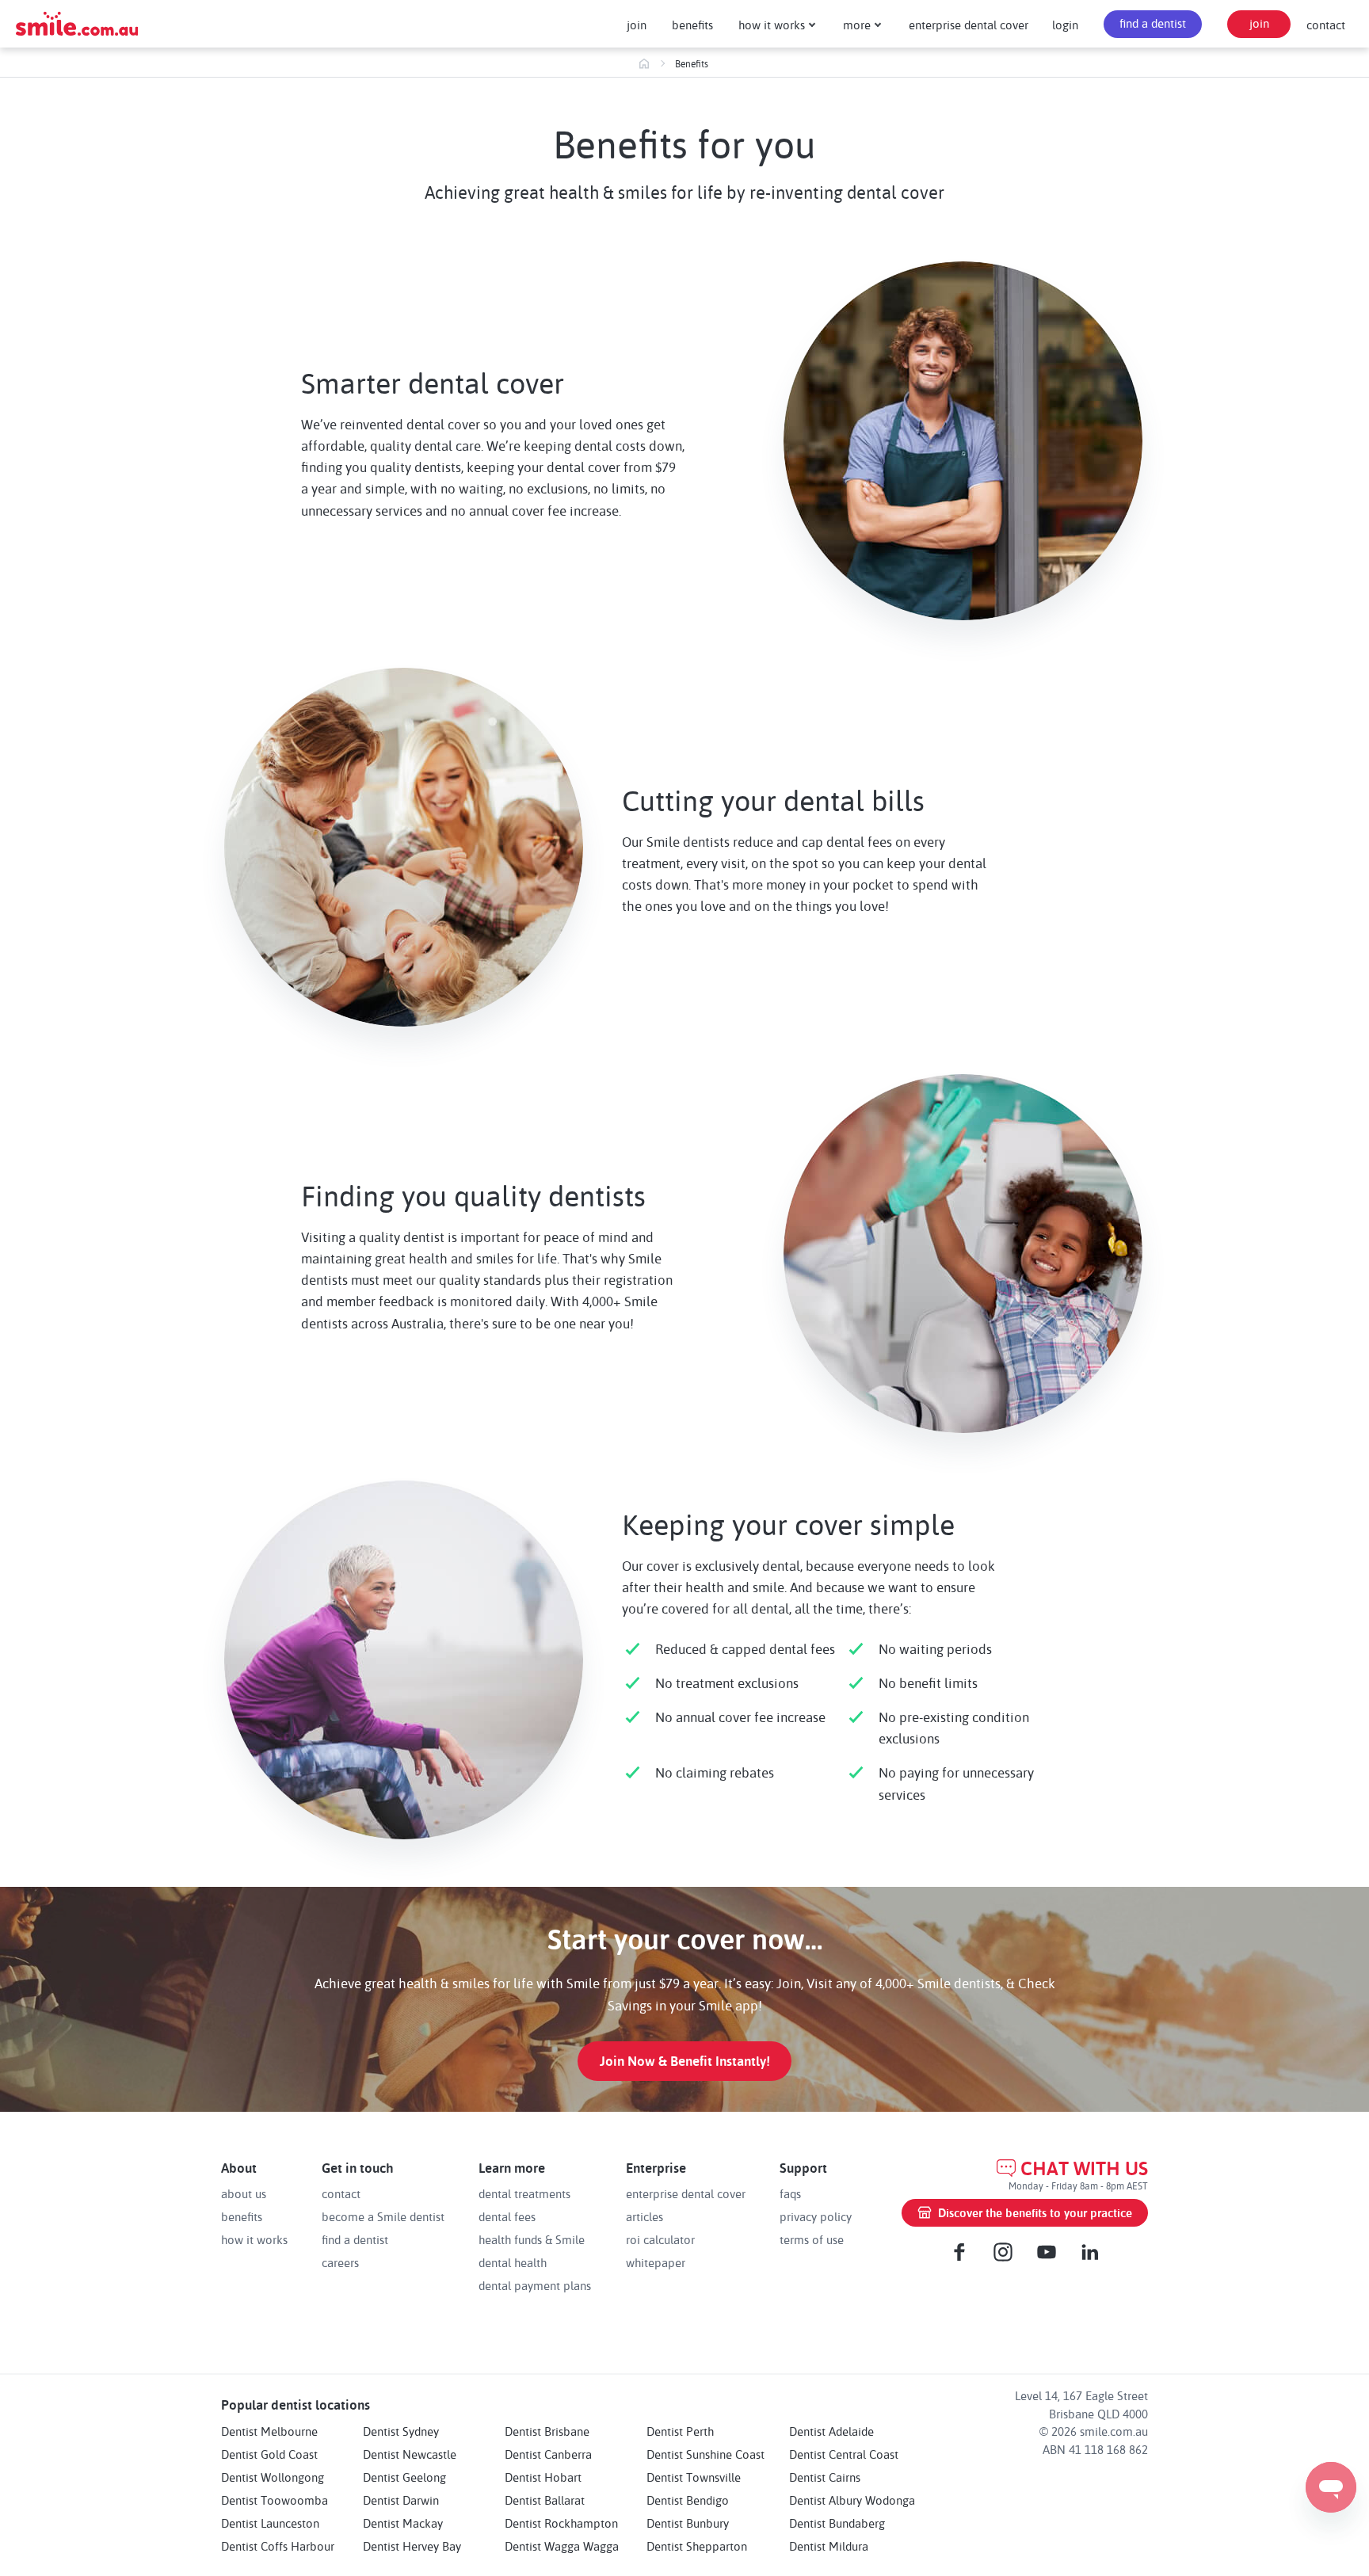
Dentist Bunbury (688, 2523)
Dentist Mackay (403, 2523)
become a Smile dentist (383, 2216)
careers (340, 2262)
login (1065, 25)
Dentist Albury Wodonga (852, 2500)
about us (244, 2193)
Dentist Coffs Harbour (278, 2546)
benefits (692, 25)
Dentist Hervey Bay (412, 2546)
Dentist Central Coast (844, 2454)
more (857, 25)
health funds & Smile (532, 2239)
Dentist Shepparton (697, 2546)
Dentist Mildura (829, 2546)
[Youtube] (1047, 2252)
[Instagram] (1003, 2252)
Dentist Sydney (401, 2431)
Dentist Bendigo (688, 2500)
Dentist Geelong (404, 2477)
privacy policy (816, 2216)
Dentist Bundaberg (837, 2523)
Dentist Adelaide (831, 2431)
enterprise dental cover (969, 25)
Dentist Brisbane (547, 2431)
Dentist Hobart (543, 2477)
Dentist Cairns (825, 2477)
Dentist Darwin (401, 2500)
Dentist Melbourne (269, 2431)
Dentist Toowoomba (275, 2500)
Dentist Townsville (694, 2477)
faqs (790, 2193)
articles (644, 2216)
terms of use (812, 2239)
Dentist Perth (680, 2431)
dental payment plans (535, 2285)
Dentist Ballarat (545, 2500)
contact (1326, 25)
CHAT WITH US (1084, 2168)
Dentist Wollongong (273, 2477)
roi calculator (660, 2239)
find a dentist (1153, 23)
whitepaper (656, 2262)
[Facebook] (959, 2252)
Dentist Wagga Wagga (562, 2546)
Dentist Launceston (270, 2523)
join (637, 25)
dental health (513, 2262)
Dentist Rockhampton (561, 2523)
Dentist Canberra (548, 2454)
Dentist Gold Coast (269, 2454)
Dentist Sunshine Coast (705, 2454)
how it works (772, 25)
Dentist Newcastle (410, 2454)
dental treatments (524, 2193)
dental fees (507, 2216)
